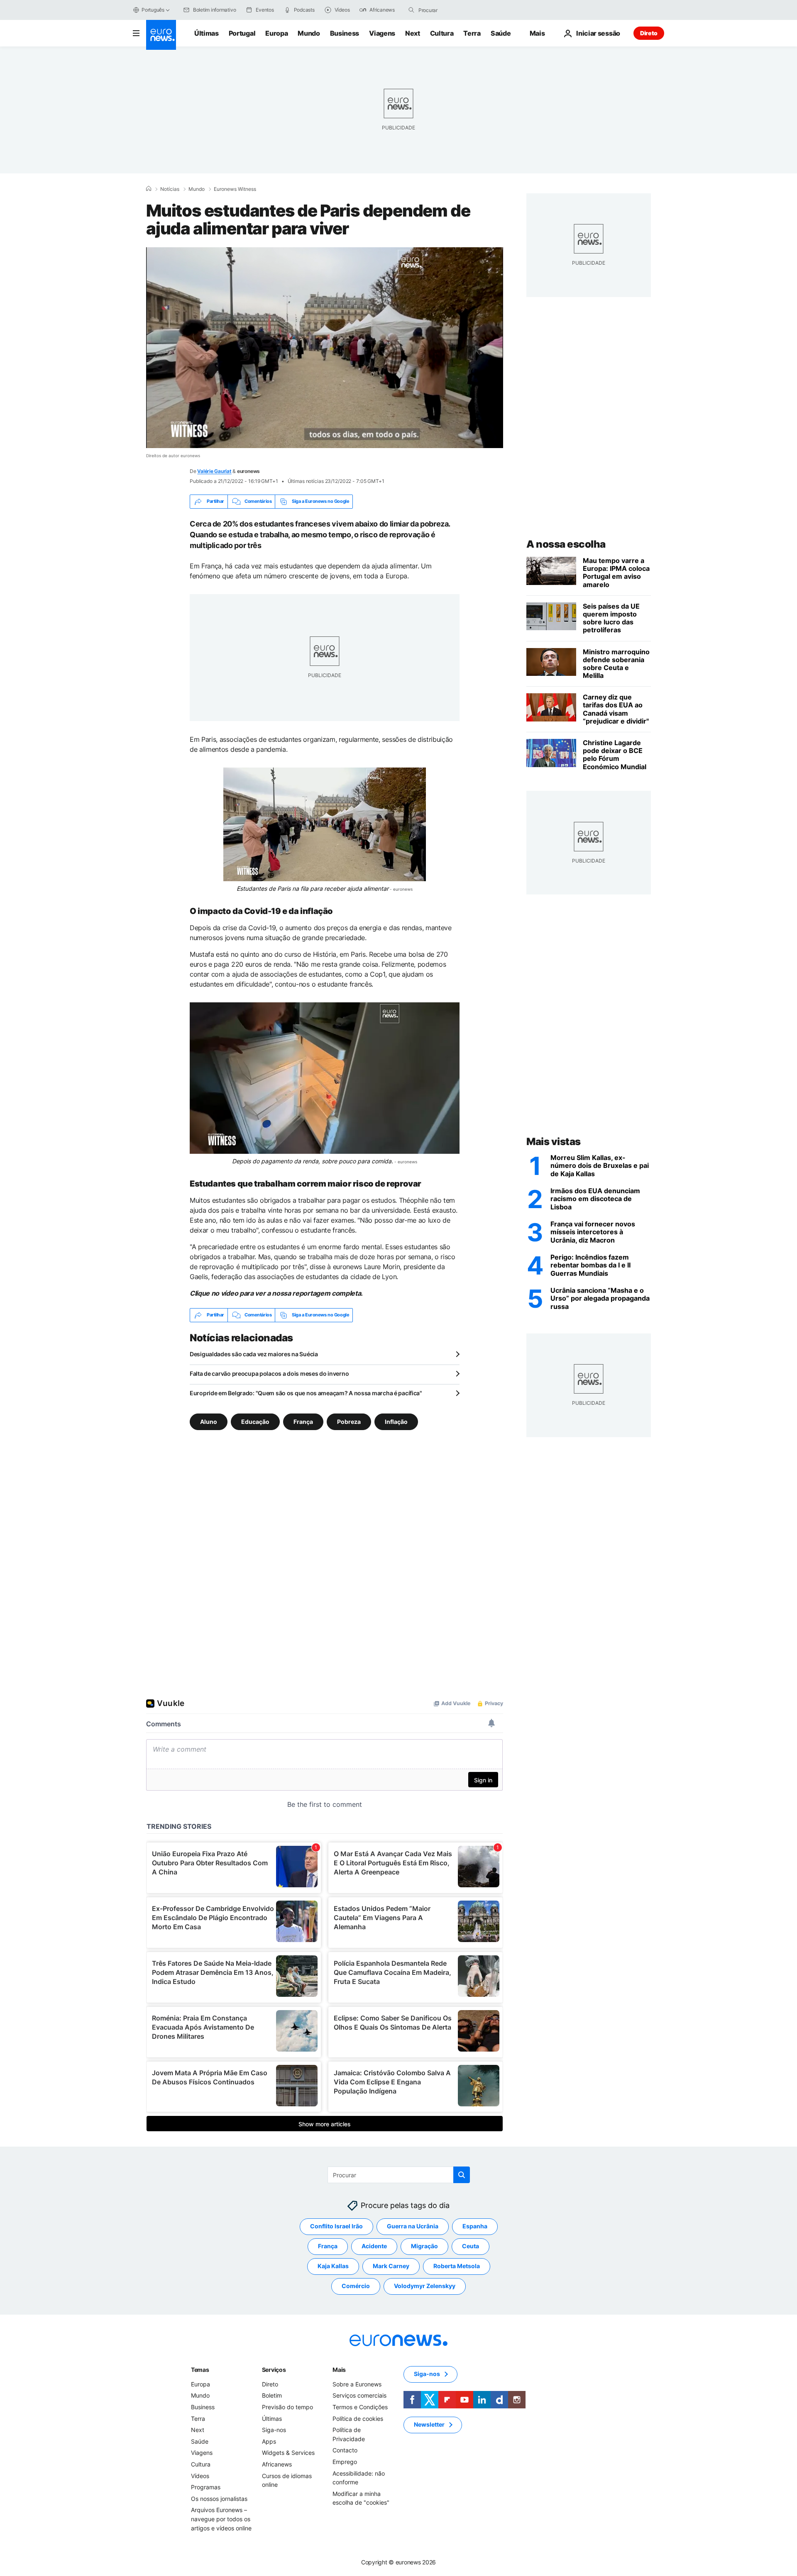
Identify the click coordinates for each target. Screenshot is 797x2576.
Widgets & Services (288, 2453)
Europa (276, 33)
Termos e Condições (360, 2407)
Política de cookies (358, 2418)
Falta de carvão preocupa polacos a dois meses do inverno (269, 1373)
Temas (200, 2370)
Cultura (442, 33)
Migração (424, 2246)
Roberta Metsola (457, 2266)
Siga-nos (274, 2430)
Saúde (501, 33)
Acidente (374, 2246)
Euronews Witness (235, 189)
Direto (649, 33)
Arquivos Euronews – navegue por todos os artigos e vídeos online (221, 2519)
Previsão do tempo (287, 2407)
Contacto (345, 2450)
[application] (325, 348)
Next (413, 33)
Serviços (274, 2370)
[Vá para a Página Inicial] (161, 35)
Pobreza (349, 1421)
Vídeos (200, 2475)
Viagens (382, 33)
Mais (339, 2370)
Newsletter (429, 2424)
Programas (206, 2487)
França (303, 1421)
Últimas (207, 33)
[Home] (149, 189)
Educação (255, 1421)
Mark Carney (391, 2266)
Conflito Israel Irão (336, 2226)
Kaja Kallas (333, 2266)
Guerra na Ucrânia (413, 2226)
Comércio (356, 2286)
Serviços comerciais (359, 2395)
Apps (269, 2441)
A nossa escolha (566, 544)
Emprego (345, 2462)
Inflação (396, 1421)
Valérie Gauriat (214, 471)
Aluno (209, 1421)
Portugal (242, 33)
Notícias (170, 189)
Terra (472, 33)
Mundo (309, 33)
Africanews (277, 2464)
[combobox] (453, 10)
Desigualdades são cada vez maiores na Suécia (254, 1354)
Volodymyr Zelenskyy (425, 2286)
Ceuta (471, 2246)
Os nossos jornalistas (219, 2499)
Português (153, 10)
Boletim (272, 2395)
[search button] (411, 10)
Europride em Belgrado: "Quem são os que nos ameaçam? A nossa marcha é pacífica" (306, 1393)
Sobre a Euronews (357, 2384)
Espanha (475, 2226)
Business (345, 33)
